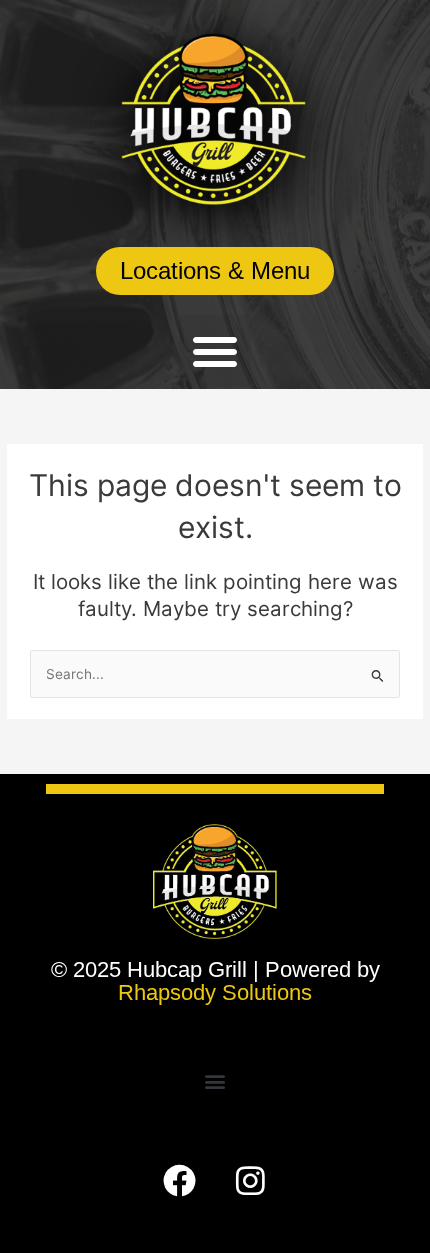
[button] (215, 351)
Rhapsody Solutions (215, 992)
